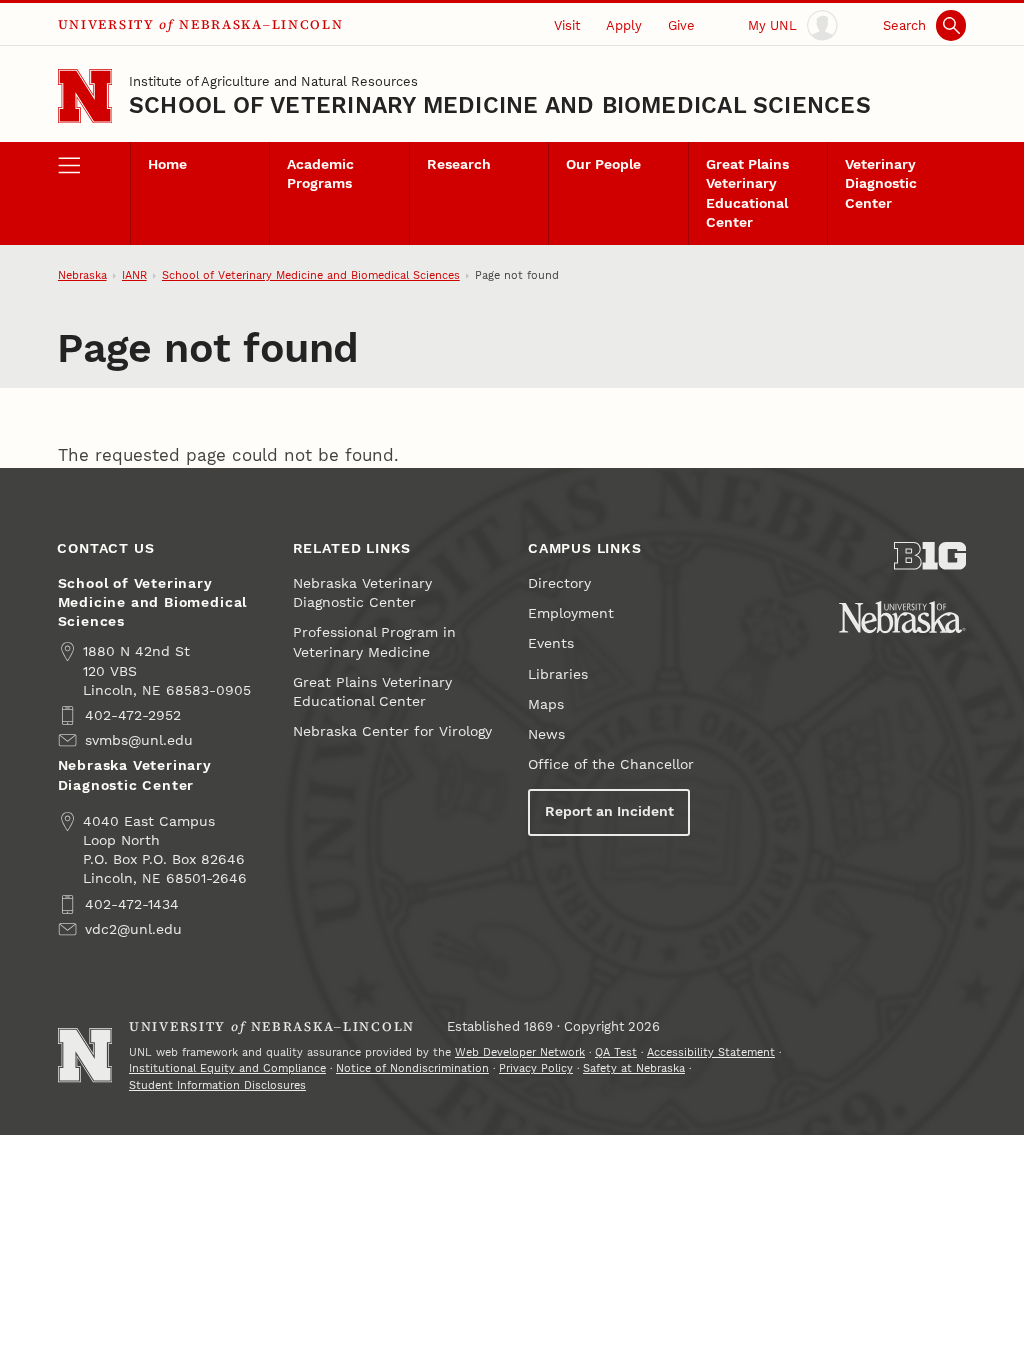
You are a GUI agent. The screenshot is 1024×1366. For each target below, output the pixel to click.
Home (167, 164)
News (546, 734)
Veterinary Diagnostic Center (881, 183)
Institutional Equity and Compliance (227, 1068)
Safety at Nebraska (634, 1068)
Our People (603, 164)
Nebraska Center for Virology (392, 731)
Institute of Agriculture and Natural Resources (273, 81)
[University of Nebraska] (902, 617)
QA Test (616, 1052)
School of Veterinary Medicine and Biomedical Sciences (500, 105)
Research (459, 164)
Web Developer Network (520, 1052)
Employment (571, 613)
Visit (567, 25)
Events (551, 643)
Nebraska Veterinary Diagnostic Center (362, 593)
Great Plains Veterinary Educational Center (747, 193)
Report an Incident (609, 811)
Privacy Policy (536, 1068)
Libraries (558, 674)
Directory (559, 583)
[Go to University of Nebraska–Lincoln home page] (85, 96)
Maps (546, 704)
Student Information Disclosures (217, 1085)
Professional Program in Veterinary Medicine (374, 642)
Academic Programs (320, 174)
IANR (134, 275)
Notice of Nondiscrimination (412, 1068)
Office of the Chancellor (611, 764)
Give (681, 25)
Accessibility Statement (711, 1052)
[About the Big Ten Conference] (930, 556)
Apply (624, 25)
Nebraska (82, 275)
